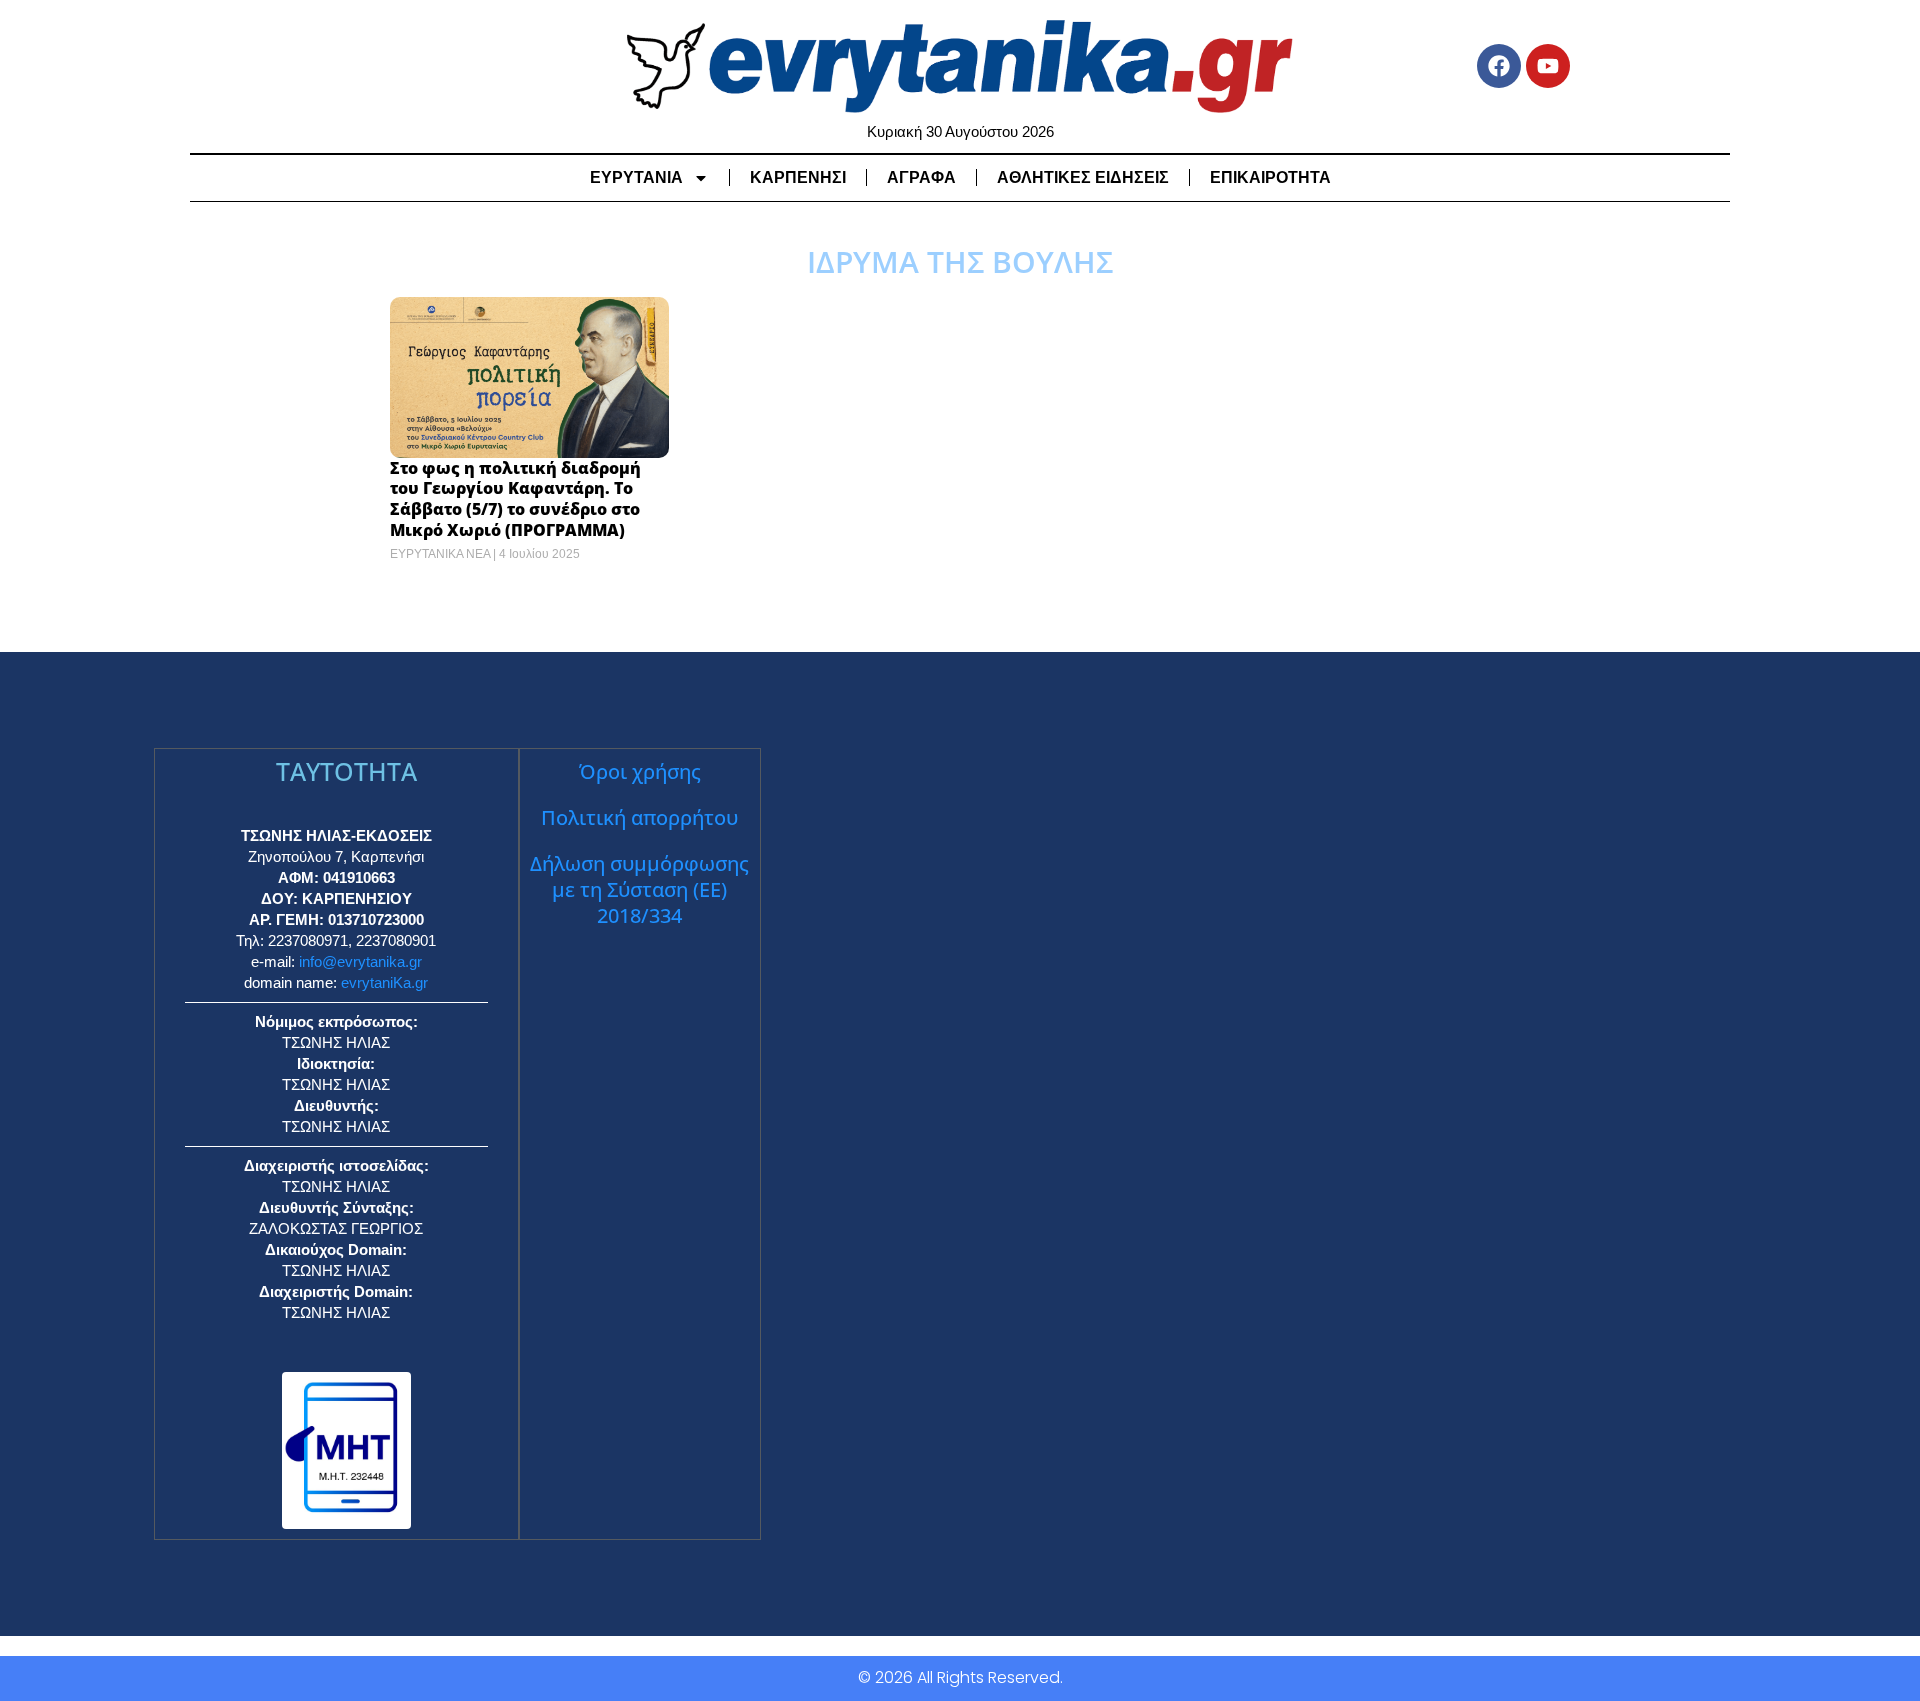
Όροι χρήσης (640, 771)
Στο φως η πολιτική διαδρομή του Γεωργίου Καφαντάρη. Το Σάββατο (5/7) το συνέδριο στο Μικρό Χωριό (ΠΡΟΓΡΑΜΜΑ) (515, 499)
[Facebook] (1499, 66)
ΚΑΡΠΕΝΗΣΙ (798, 177)
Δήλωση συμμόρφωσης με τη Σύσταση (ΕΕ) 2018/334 (639, 889)
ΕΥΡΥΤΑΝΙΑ (636, 177)
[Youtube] (1548, 66)
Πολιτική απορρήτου (639, 817)
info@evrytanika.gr (360, 961)
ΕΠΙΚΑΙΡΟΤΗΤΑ (1270, 177)
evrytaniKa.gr (384, 982)
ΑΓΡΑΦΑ (921, 177)
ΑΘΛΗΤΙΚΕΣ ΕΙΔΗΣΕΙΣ (1083, 177)
